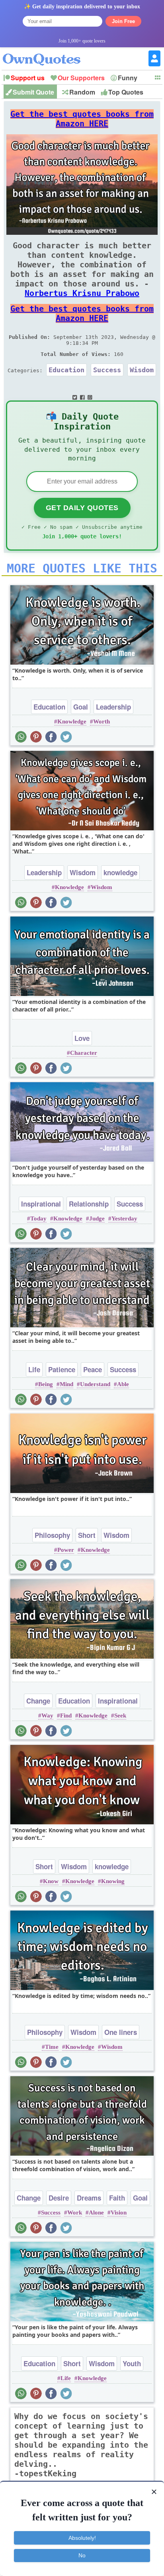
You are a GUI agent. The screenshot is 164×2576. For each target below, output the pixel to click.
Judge (97, 1218)
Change (38, 1701)
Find (66, 1715)
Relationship (89, 1204)
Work (75, 2212)
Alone (96, 2212)
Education (66, 370)
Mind (66, 1384)
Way (47, 1715)
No (82, 2555)
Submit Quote (33, 92)
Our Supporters (81, 78)
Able (123, 1384)
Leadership (113, 707)
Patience (62, 1369)
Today (38, 1218)
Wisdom (142, 370)
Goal (81, 707)
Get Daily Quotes (82, 508)
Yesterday (124, 1218)
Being (46, 1384)
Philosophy (52, 1535)
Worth (102, 721)
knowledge (120, 872)
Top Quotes (126, 92)
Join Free (123, 21)
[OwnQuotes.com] (46, 52)
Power (66, 1550)
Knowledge (72, 721)
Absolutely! (82, 2538)
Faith (117, 2198)
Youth (132, 2363)
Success (107, 370)
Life (34, 1369)
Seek (120, 1715)
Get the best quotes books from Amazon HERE (82, 119)
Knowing (113, 1881)
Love (82, 1038)
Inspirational (41, 1204)
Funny (128, 78)
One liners (121, 2032)
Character (84, 1053)
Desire (59, 2198)
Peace (93, 1369)
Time (52, 2047)
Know (51, 1881)
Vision (119, 2212)
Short (87, 1535)
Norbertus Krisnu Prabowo (82, 293)
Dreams (89, 2198)
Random (82, 92)
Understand (95, 1384)
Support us (28, 78)
